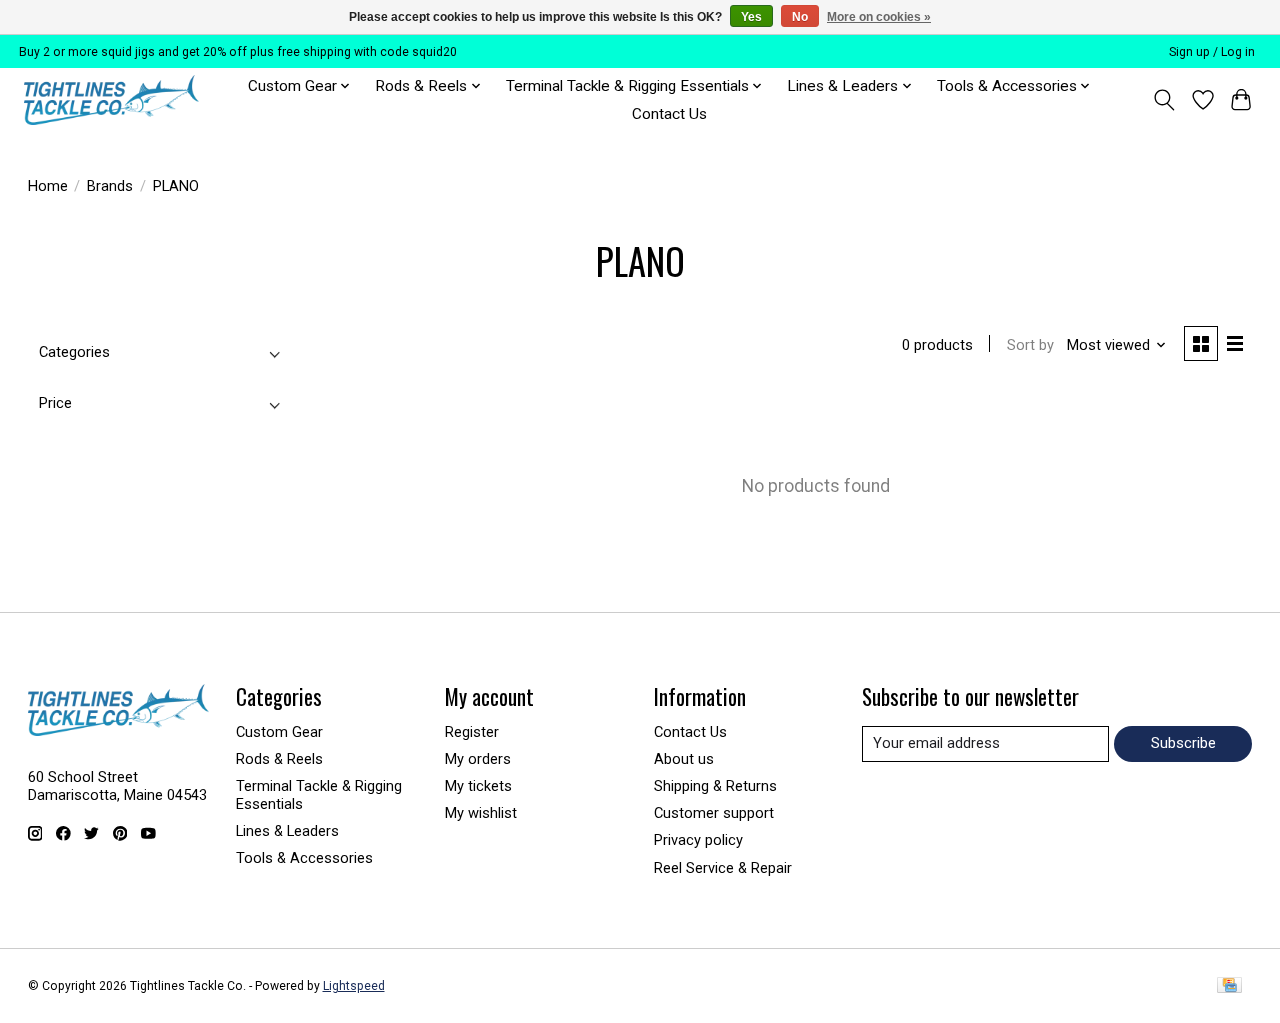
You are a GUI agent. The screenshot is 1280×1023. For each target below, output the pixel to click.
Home (48, 186)
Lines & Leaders (287, 831)
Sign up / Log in (1212, 52)
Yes (751, 17)
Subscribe (1183, 743)
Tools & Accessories (304, 858)
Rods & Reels (279, 759)
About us (684, 759)
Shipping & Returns (715, 786)
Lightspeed (354, 986)
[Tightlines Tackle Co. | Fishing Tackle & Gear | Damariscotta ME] (111, 100)
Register (472, 732)
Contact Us (669, 114)
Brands (110, 186)
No (800, 17)
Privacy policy (698, 840)
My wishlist (481, 813)
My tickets (478, 786)
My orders (478, 759)
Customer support (714, 813)
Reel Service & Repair (723, 868)
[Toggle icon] (1163, 100)
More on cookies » (879, 17)
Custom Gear (279, 732)
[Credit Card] (1229, 986)
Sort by (1030, 345)
